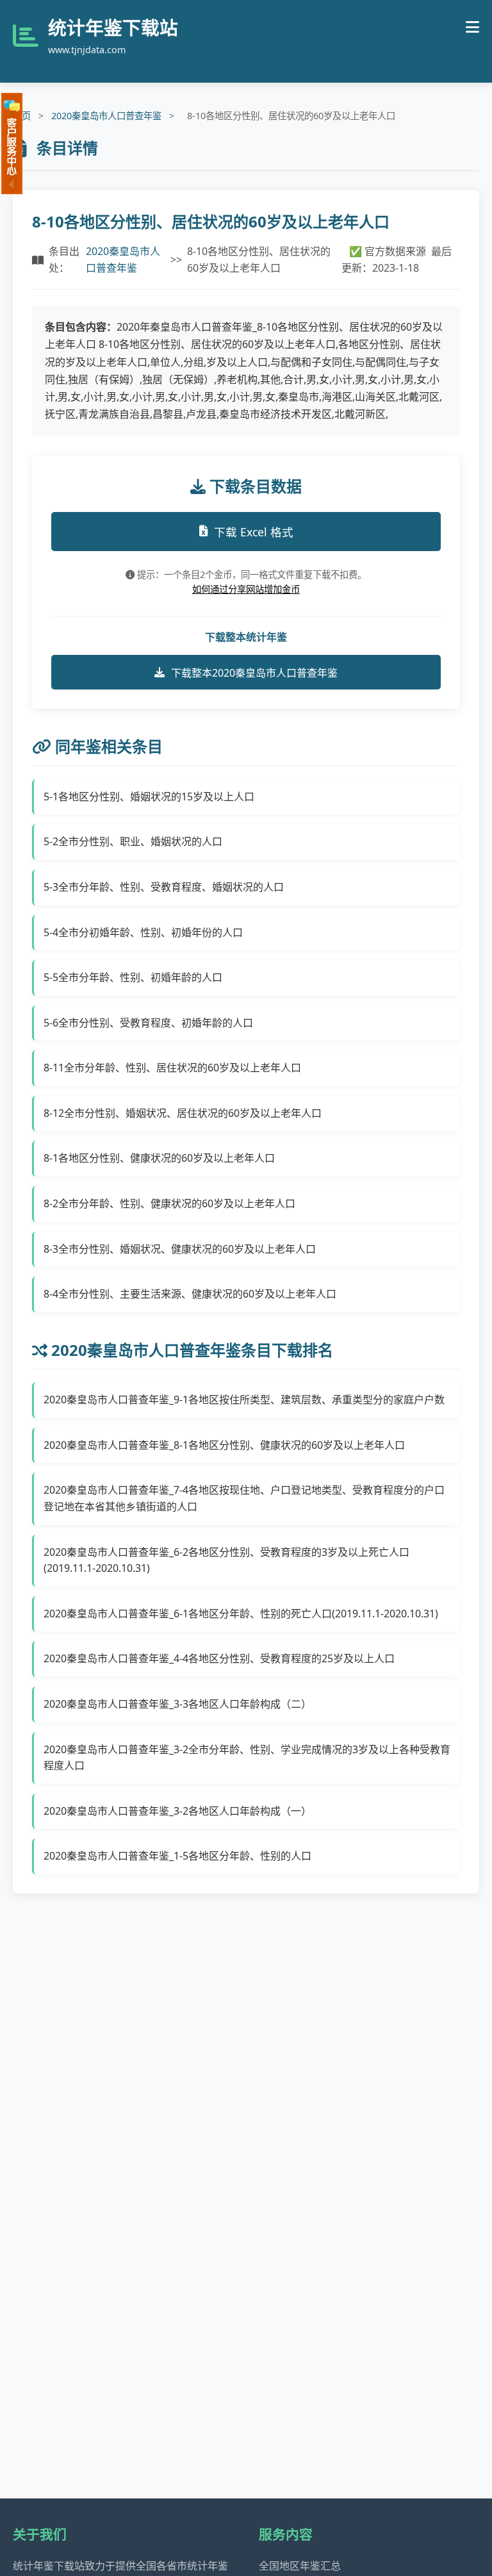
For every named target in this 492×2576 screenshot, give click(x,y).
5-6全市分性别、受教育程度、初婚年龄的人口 (148, 1023)
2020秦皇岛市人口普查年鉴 (106, 116)
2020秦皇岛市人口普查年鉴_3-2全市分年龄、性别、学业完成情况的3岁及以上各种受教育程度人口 (247, 1758)
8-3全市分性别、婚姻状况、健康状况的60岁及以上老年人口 (180, 1249)
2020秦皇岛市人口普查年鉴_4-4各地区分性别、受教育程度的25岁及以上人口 (219, 1658)
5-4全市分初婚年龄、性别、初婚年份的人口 (143, 932)
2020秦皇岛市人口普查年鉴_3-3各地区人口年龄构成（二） (177, 1704)
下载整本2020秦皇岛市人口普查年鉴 (254, 673)
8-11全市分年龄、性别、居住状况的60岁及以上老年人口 (172, 1068)
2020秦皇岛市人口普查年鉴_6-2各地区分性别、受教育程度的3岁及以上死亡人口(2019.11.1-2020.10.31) (226, 1560)
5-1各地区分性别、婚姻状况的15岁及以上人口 (149, 797)
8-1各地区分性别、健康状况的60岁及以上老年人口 (159, 1158)
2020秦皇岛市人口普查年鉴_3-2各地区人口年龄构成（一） (177, 1811)
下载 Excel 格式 (254, 532)
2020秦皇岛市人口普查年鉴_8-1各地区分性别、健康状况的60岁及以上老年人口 (224, 1445)
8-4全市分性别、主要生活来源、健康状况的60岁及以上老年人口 (190, 1294)
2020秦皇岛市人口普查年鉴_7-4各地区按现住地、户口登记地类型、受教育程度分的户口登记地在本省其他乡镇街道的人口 (244, 1498)
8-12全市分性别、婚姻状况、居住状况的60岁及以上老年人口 (183, 1113)
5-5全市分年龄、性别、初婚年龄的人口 (133, 977)
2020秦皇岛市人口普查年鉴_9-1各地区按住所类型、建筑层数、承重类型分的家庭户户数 (244, 1399)
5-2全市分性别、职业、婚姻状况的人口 (133, 841)
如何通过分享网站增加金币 (246, 589)
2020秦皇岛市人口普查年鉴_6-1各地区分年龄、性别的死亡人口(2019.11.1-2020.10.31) (241, 1614)
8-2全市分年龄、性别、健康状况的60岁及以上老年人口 (169, 1203)
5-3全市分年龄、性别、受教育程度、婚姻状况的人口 (164, 887)
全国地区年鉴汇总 (300, 2566)
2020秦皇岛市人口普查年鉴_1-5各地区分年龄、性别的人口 (177, 1856)
